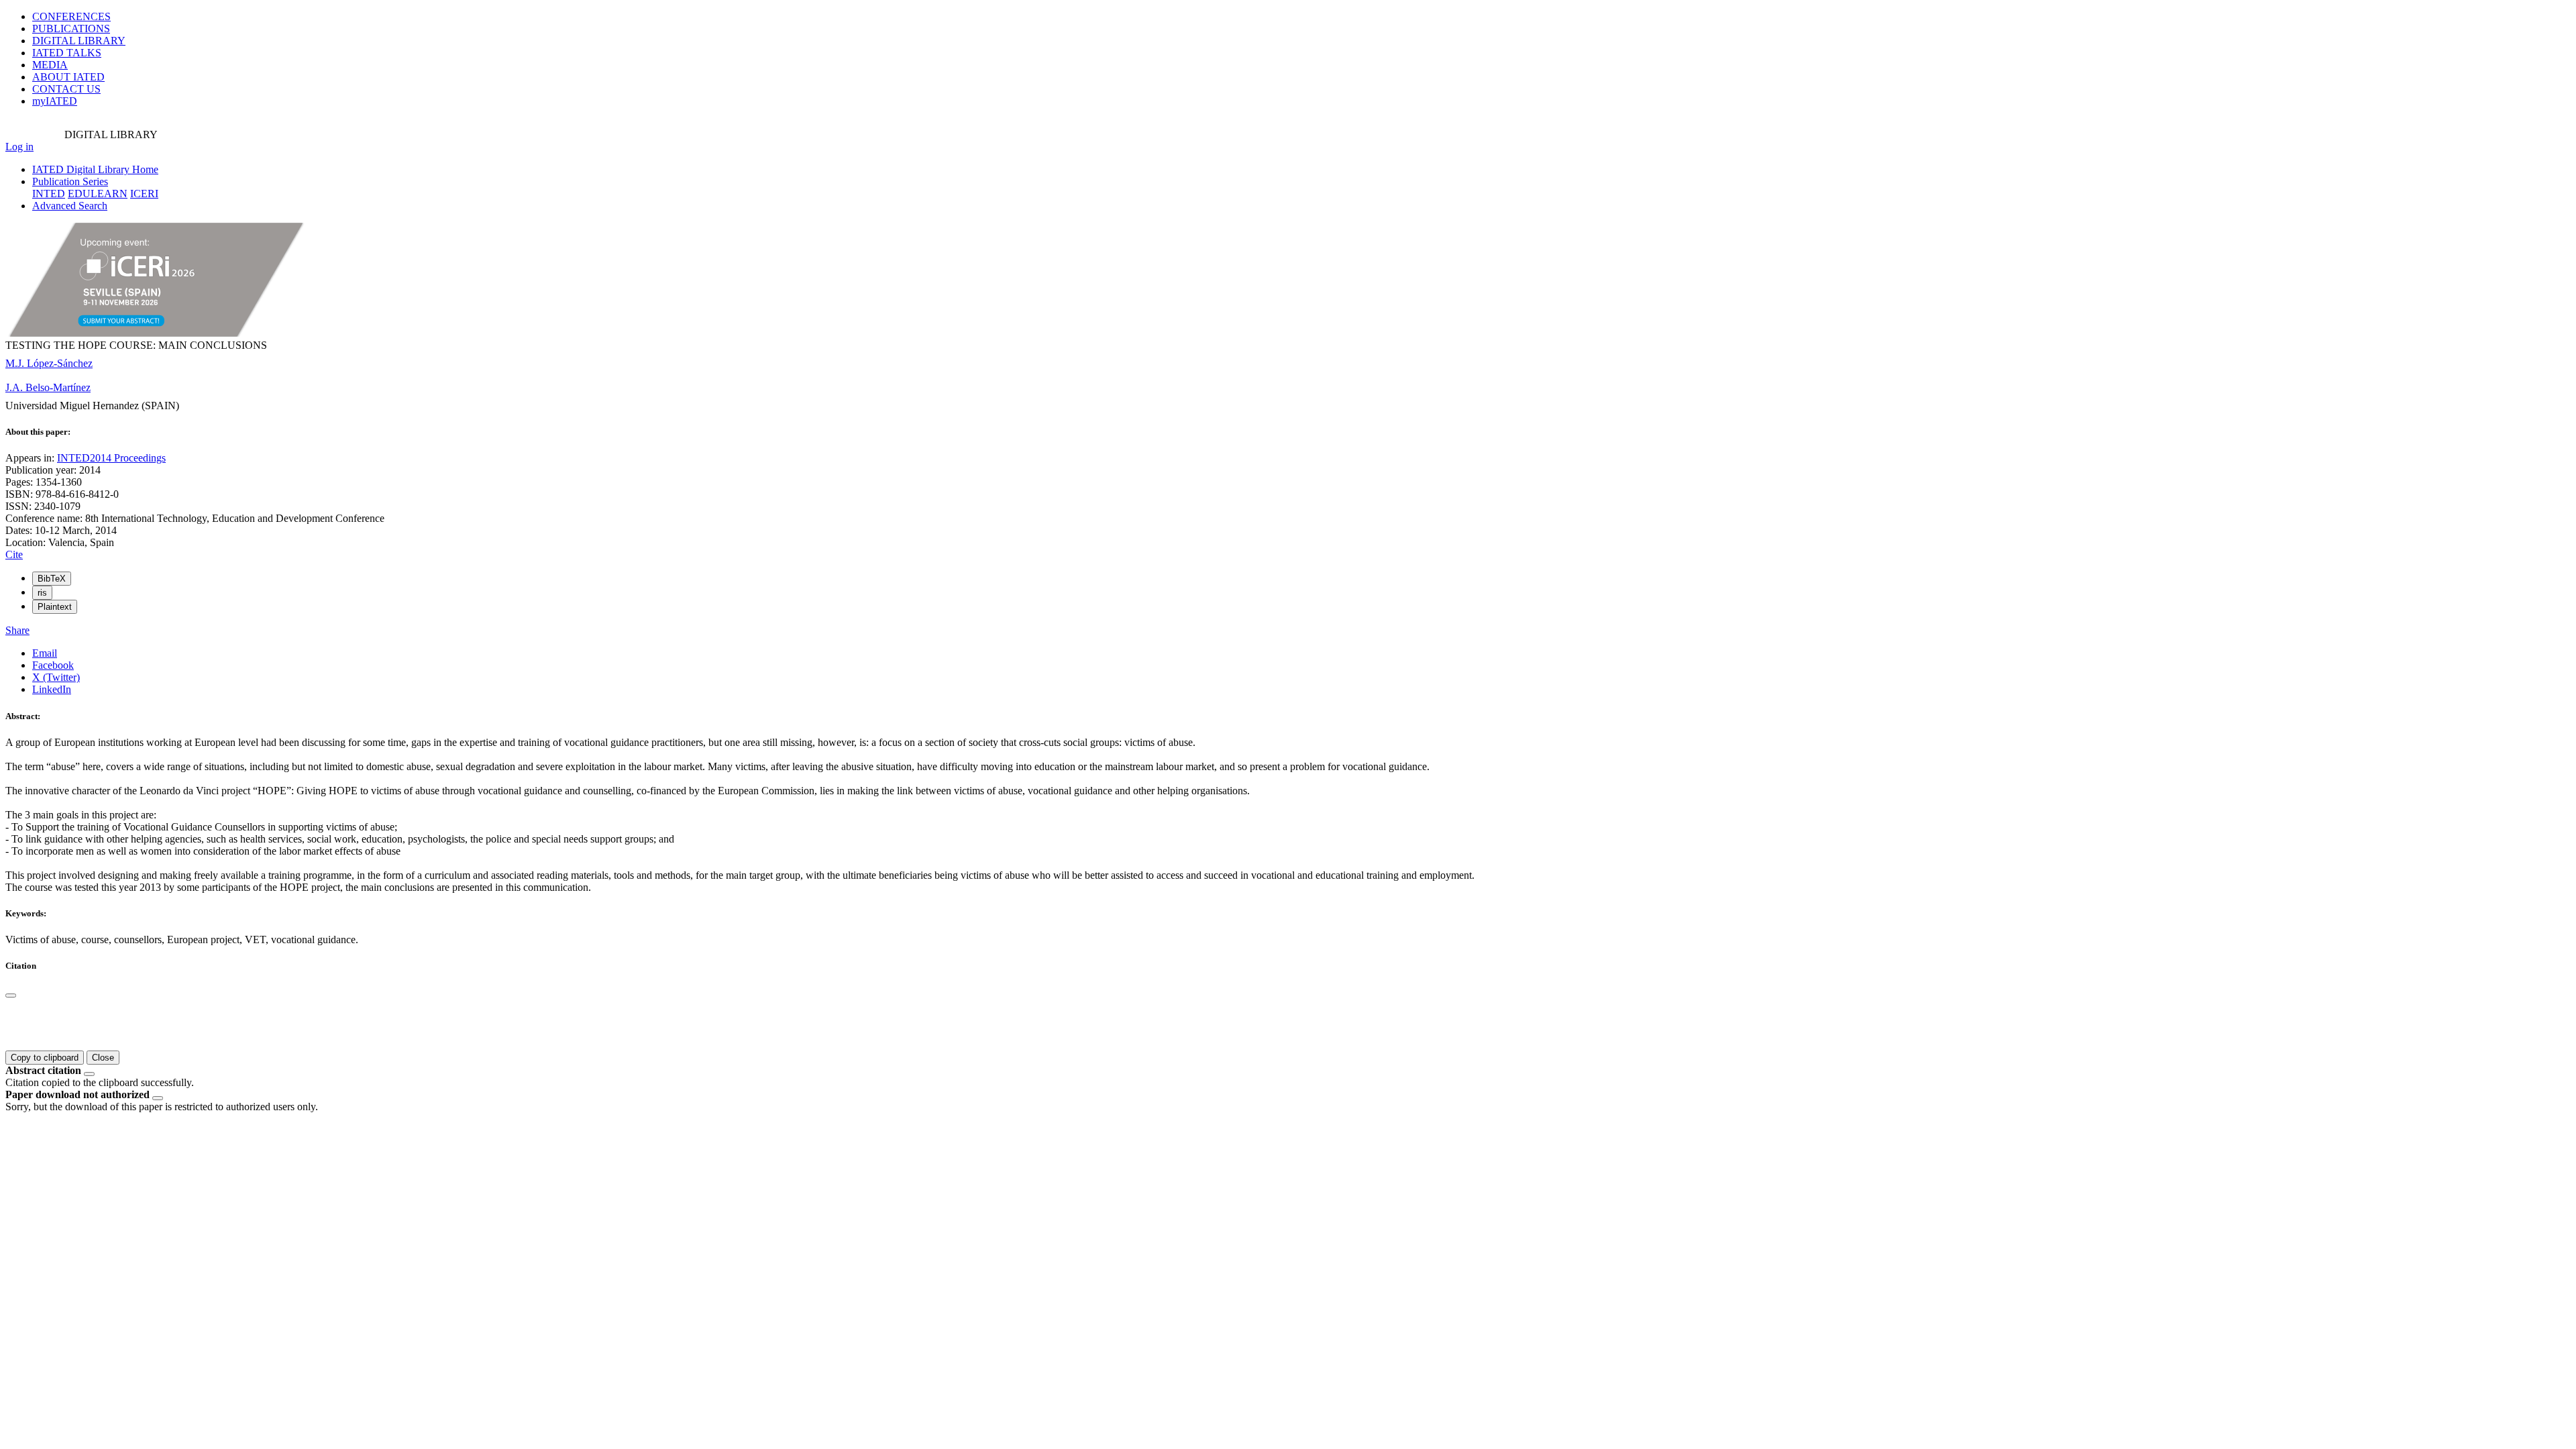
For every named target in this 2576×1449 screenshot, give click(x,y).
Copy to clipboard (45, 1058)
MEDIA (50, 65)
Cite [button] (14, 554)
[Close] (11, 996)
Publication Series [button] (70, 181)
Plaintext (55, 607)
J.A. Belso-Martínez (48, 387)
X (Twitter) (56, 677)
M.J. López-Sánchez (49, 363)
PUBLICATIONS (71, 29)
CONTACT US (66, 89)
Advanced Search (70, 206)
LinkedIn (52, 689)
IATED (67, 53)
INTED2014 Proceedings (111, 458)
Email (45, 653)
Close (103, 1058)
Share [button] (17, 630)
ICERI (144, 194)
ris (42, 593)
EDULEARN (98, 194)
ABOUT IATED (68, 77)
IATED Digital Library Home (95, 169)
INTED (49, 194)
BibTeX (52, 579)
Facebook (53, 665)
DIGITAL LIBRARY (79, 41)
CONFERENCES (71, 16)
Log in (19, 147)
